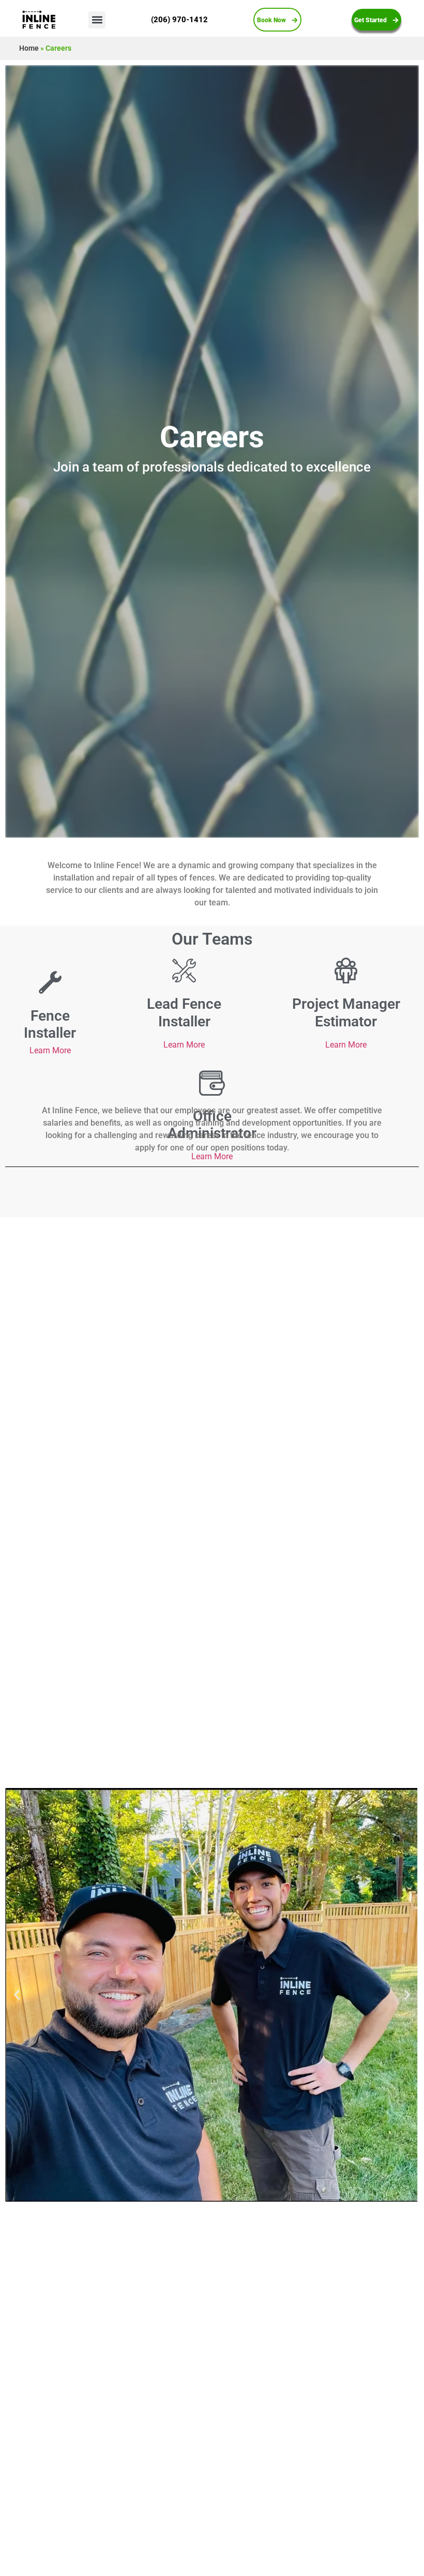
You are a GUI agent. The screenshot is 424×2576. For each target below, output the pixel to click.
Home (29, 48)
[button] (97, 20)
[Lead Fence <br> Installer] (184, 971)
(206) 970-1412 (179, 20)
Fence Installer (50, 1025)
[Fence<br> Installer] (50, 982)
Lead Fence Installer (184, 1013)
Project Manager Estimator (346, 1013)
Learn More (50, 1050)
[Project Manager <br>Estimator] (346, 971)
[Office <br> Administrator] (212, 1083)
